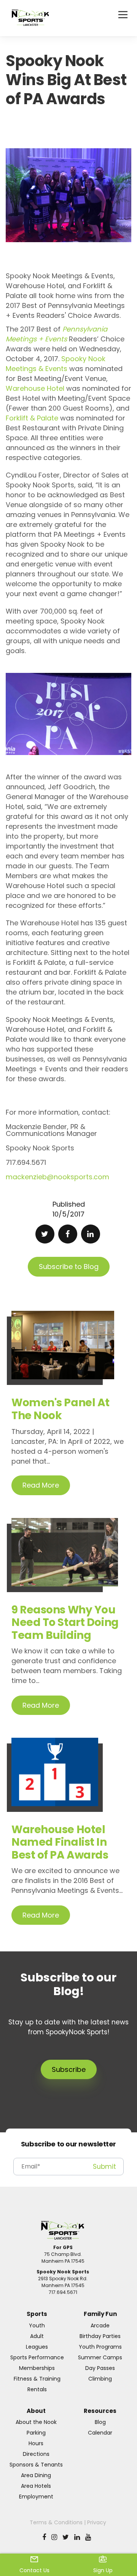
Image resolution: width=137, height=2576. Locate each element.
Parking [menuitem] (36, 2433)
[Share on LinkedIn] (91, 1234)
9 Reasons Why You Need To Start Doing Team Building (65, 1623)
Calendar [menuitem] (100, 2433)
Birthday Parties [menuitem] (100, 2336)
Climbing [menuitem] (100, 2379)
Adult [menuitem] (37, 2336)
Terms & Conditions (56, 2522)
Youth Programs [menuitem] (100, 2347)
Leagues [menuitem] (37, 2347)
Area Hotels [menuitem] (36, 2486)
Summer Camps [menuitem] (100, 2357)
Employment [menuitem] (36, 2497)
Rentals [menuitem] (37, 2389)
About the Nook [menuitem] (36, 2422)
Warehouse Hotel (35, 388)
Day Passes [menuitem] (100, 2368)
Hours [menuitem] (36, 2443)
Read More (41, 1485)
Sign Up (103, 2570)
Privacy (97, 2522)
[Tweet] (45, 1234)
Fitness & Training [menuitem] (37, 2379)
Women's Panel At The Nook (61, 1409)
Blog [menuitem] (100, 2422)
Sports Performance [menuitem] (37, 2357)
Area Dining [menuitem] (36, 2475)
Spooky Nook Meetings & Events (56, 364)
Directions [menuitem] (36, 2454)
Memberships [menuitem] (37, 2368)
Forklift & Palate (32, 418)
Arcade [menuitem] (100, 2325)
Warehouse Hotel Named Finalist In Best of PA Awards (60, 1842)
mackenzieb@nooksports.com (57, 1177)
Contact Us (34, 2570)
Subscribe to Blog (69, 1267)
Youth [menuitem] (37, 2325)
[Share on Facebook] (68, 1234)
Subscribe (69, 2069)
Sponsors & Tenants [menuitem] (36, 2465)
